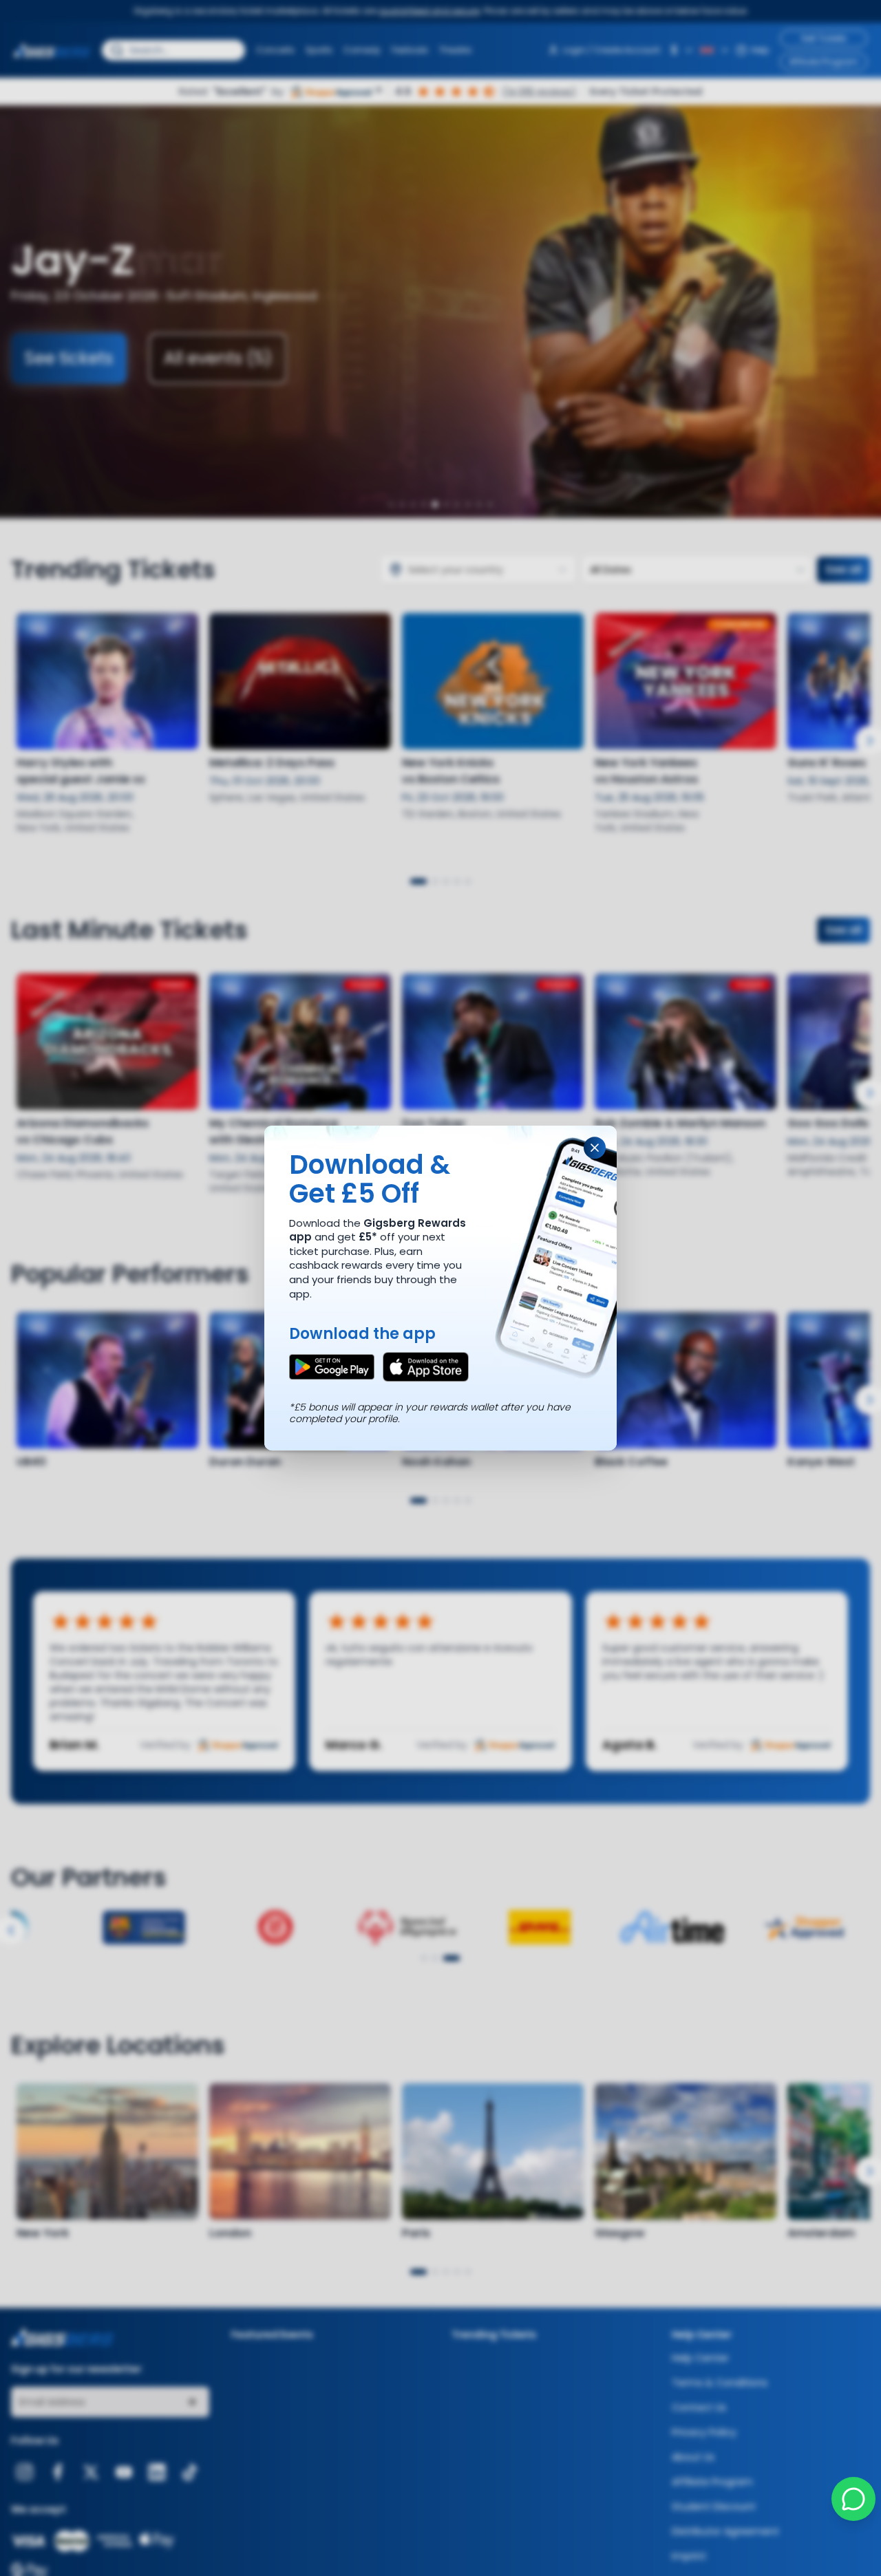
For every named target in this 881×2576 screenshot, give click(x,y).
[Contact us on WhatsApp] (853, 2499)
